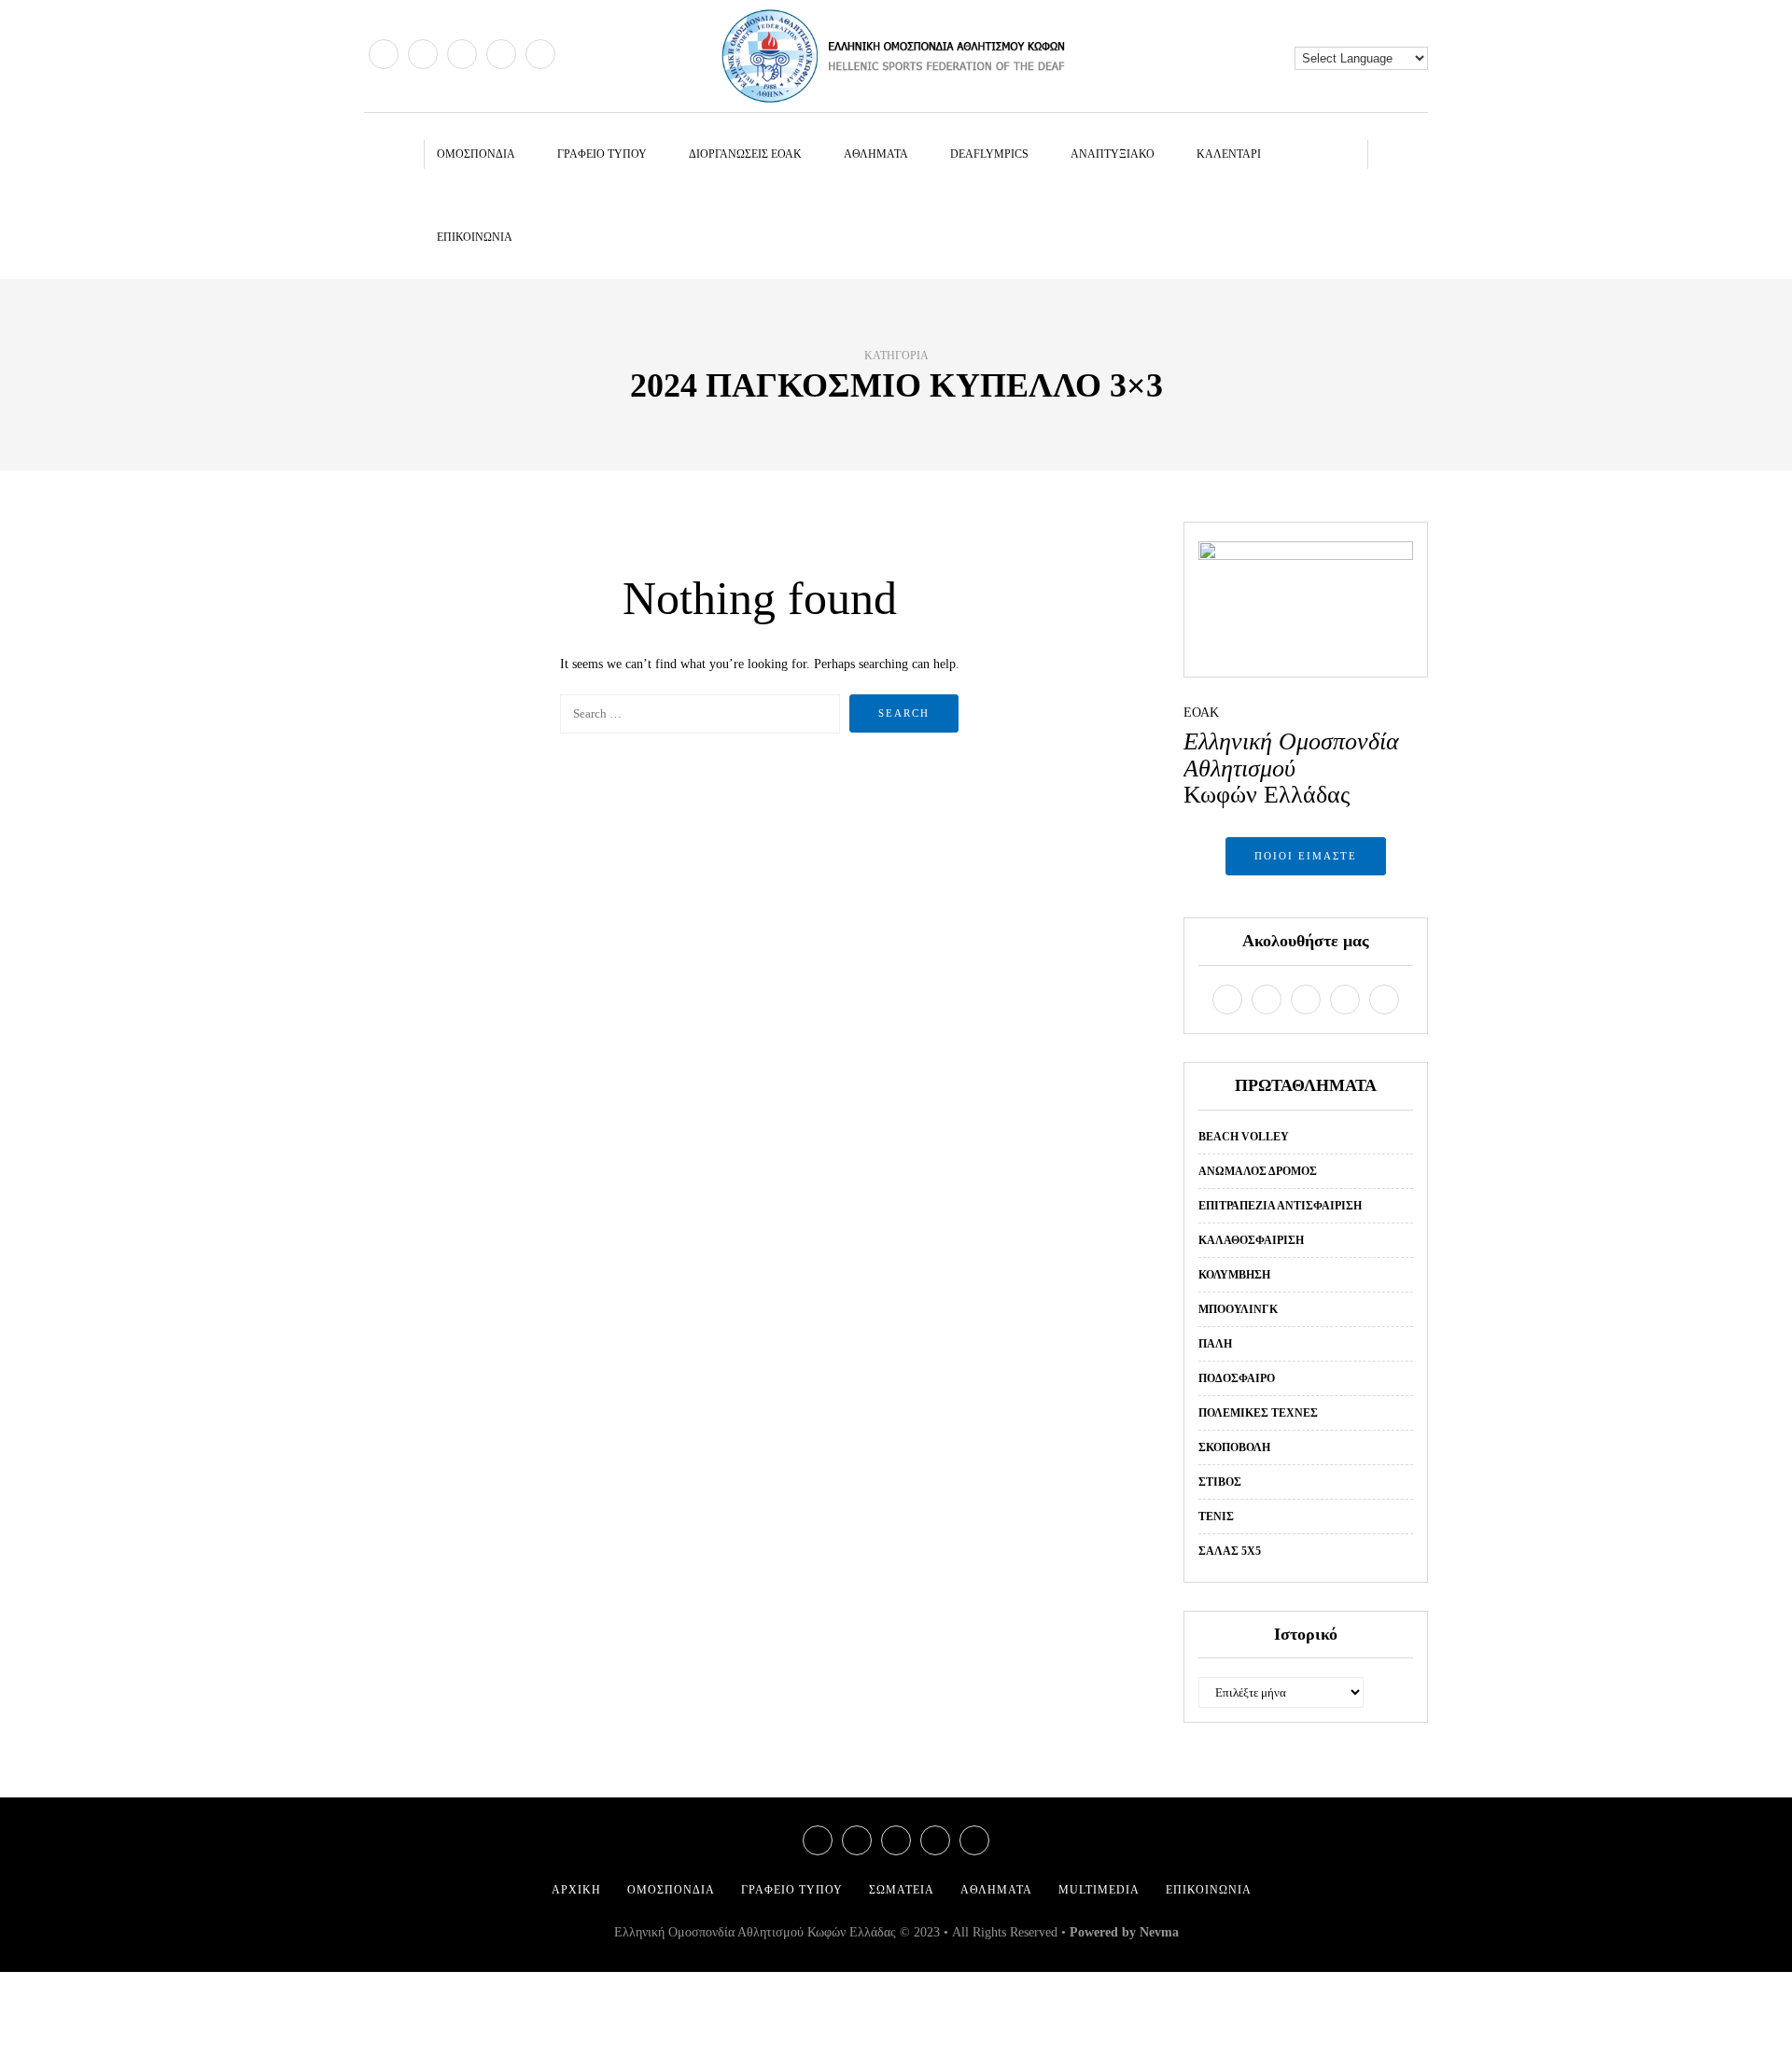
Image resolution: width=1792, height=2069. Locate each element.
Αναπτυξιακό (1113, 154)
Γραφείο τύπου (602, 154)
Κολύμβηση (1234, 1275)
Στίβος (1220, 1482)
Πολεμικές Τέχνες (1258, 1413)
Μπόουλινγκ (1238, 1309)
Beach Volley (1244, 1137)
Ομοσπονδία (476, 154)
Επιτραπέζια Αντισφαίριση (1280, 1206)
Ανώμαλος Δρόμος (1258, 1171)
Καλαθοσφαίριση (1251, 1240)
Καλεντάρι (1229, 154)
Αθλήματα (876, 154)
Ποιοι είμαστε (1306, 856)
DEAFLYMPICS (989, 154)
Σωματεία (902, 1890)
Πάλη (1215, 1344)
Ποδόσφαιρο (1237, 1378)
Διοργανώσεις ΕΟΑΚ (745, 154)
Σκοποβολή (1234, 1447)
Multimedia (1099, 1890)
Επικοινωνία (475, 237)
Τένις (1216, 1517)
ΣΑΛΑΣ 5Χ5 (1230, 1551)
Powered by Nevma (1124, 1932)
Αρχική (576, 1890)
